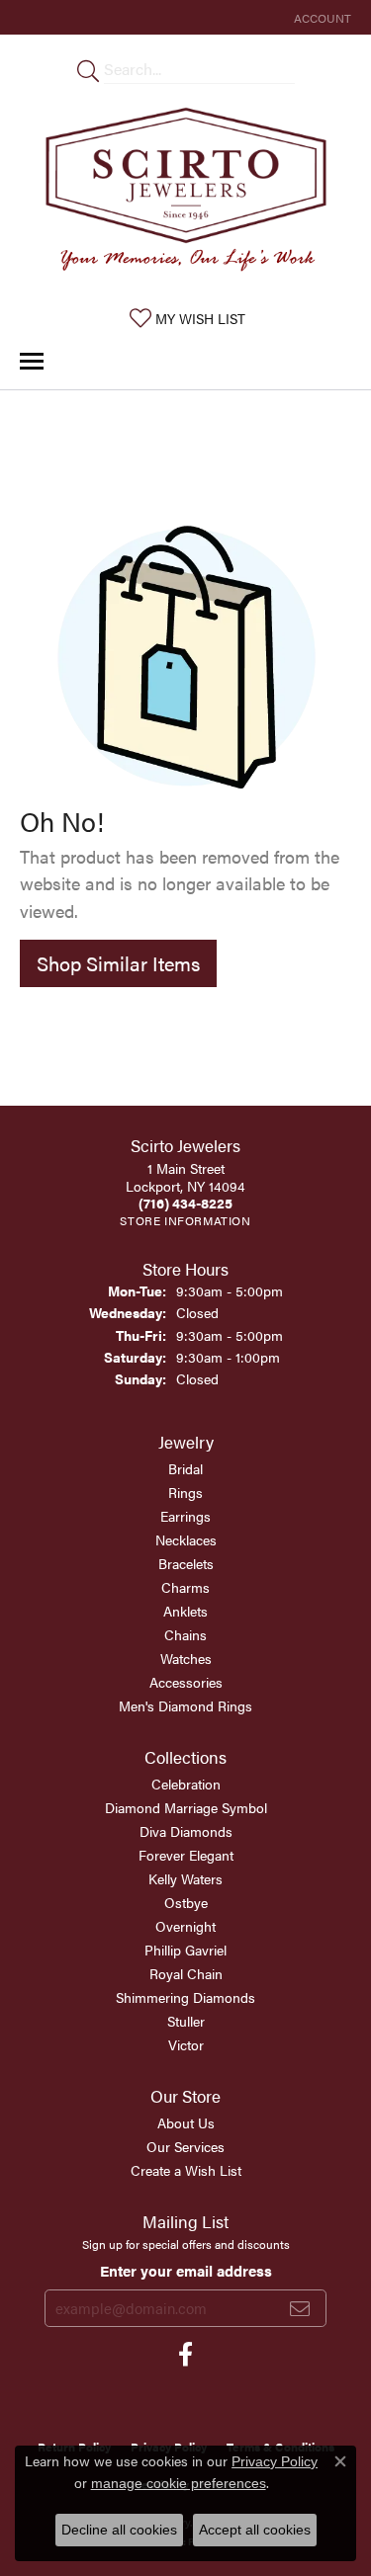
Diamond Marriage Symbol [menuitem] (186, 1807)
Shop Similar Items (118, 963)
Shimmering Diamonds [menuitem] (185, 1997)
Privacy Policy (275, 2461)
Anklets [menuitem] (185, 1611)
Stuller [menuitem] (186, 2021)
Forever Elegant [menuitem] (186, 1855)
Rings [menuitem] (185, 1492)
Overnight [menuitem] (185, 1926)
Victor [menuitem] (186, 2044)
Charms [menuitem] (185, 1587)
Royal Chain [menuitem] (186, 1973)
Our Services (185, 2146)
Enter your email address (186, 2271)
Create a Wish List (186, 2170)
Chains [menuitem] (185, 1634)
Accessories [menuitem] (186, 1682)
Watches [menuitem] (186, 1658)
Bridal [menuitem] (185, 1468)
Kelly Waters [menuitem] (185, 1878)
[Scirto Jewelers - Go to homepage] (186, 194)
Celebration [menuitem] (186, 1784)
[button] (321, 17)
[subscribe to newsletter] (300, 2308)
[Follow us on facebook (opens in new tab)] (185, 2355)
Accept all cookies (255, 2530)
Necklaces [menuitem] (186, 1539)
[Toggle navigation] (32, 361)
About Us (186, 2122)
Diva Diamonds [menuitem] (186, 1831)
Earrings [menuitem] (185, 1516)
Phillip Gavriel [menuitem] (185, 1950)
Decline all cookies (119, 2530)
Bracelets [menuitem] (186, 1563)
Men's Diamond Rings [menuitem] (185, 1705)
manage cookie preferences (179, 2483)
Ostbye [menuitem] (186, 1902)
